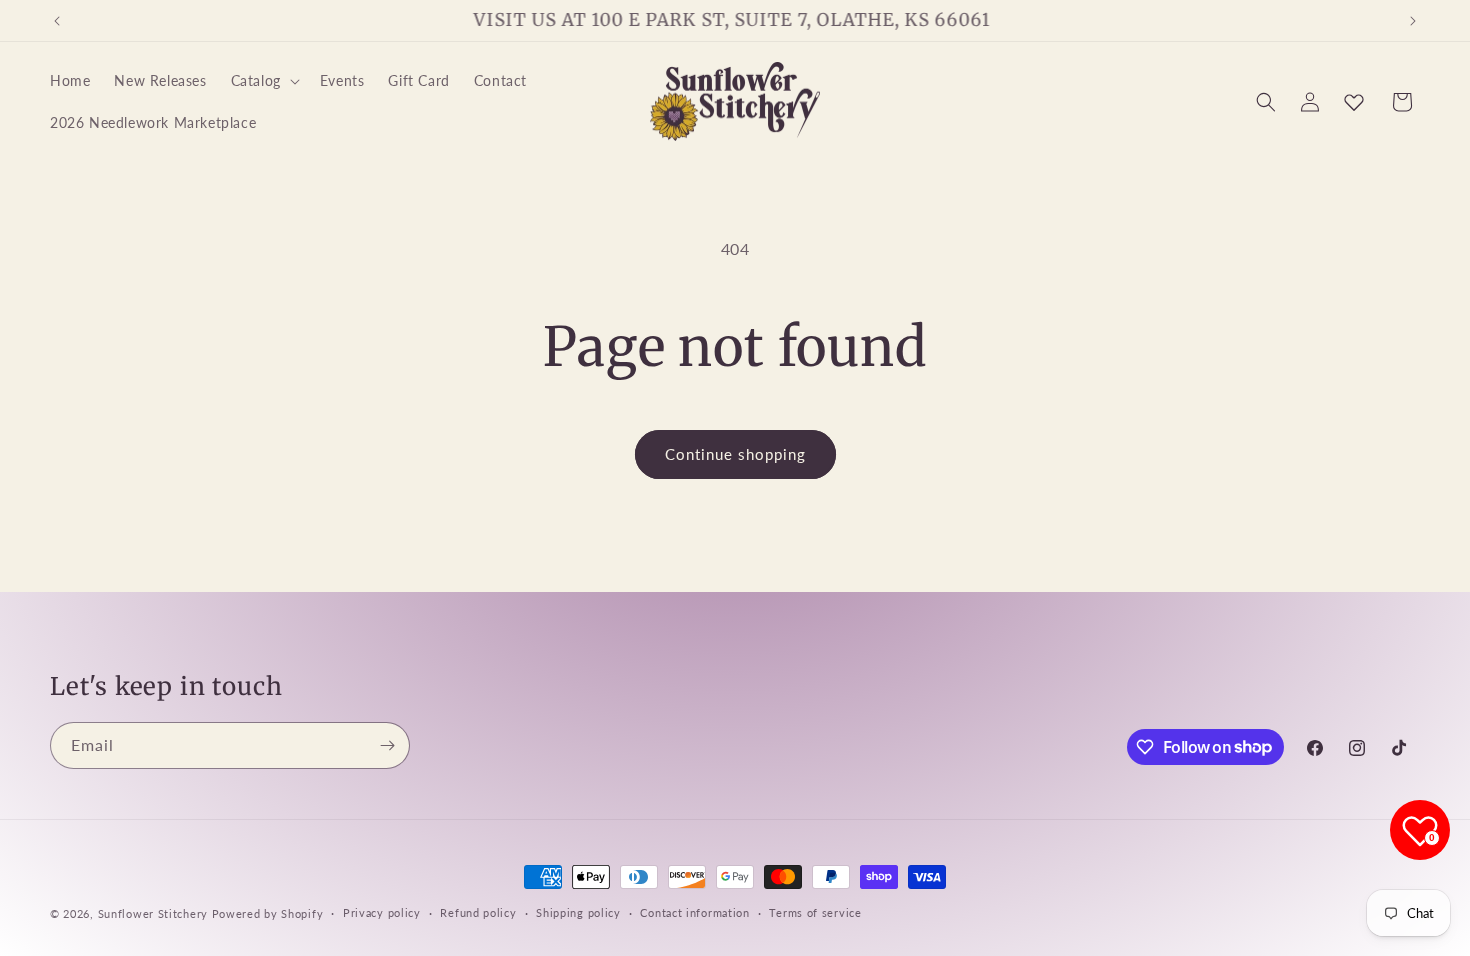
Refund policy (478, 912)
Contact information (694, 912)
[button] (263, 81)
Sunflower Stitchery (155, 913)
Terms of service (815, 912)
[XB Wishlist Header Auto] (1354, 102)
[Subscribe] (387, 745)
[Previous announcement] (57, 21)
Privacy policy (382, 912)
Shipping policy (578, 912)
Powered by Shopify (268, 913)
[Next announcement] (1413, 21)
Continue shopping (735, 454)
